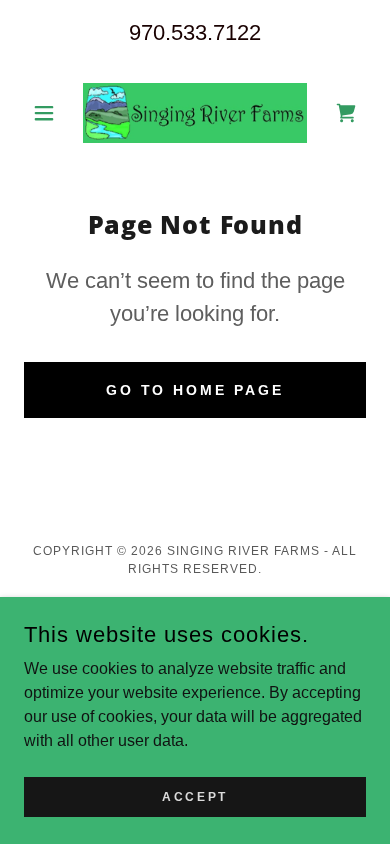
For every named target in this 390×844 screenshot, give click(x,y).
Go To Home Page (195, 390)
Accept (194, 796)
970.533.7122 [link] (195, 32)
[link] (195, 113)
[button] (49, 113)
